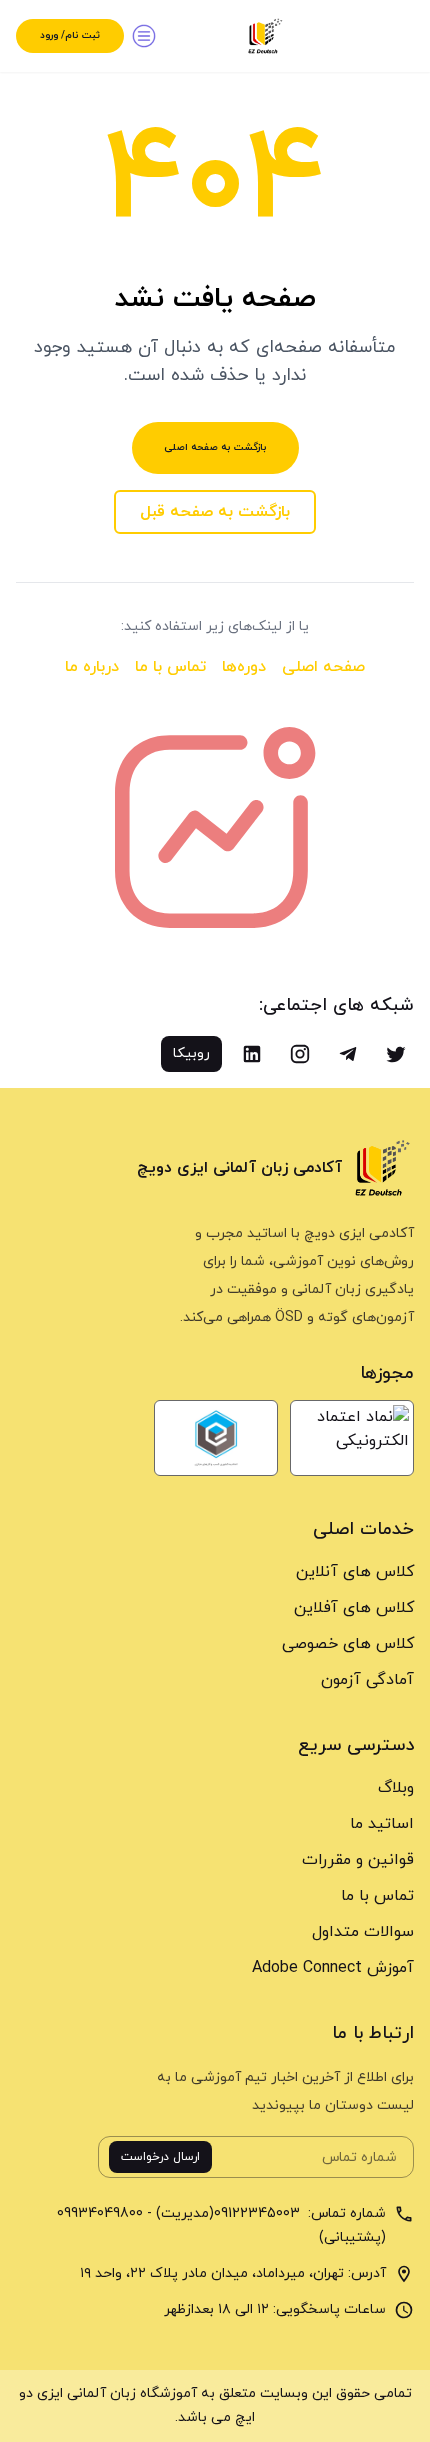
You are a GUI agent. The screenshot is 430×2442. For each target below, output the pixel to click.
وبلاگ (396, 1788)
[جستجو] (394, 36)
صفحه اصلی (323, 667)
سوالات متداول (363, 1932)
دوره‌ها (244, 667)
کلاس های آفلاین (354, 1608)
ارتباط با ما (373, 2033)
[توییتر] (396, 1054)
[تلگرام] (348, 1054)
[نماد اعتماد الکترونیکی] (352, 1438)
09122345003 (259, 2213)
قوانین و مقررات (358, 1860)
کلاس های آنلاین (355, 1572)
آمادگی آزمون (367, 1680)
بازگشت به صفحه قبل (215, 512)
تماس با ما (170, 667)
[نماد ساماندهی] (216, 1438)
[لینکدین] (252, 1054)
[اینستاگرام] (300, 1054)
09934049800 (100, 2213)
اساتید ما (382, 1824)
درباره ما (92, 667)
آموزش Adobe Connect (333, 1968)
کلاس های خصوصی (348, 1644)
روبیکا (191, 1053)
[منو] (144, 36)
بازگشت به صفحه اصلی (215, 447)
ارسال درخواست (160, 2157)
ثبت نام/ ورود (70, 35)
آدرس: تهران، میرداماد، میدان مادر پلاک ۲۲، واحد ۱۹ (233, 2273)
